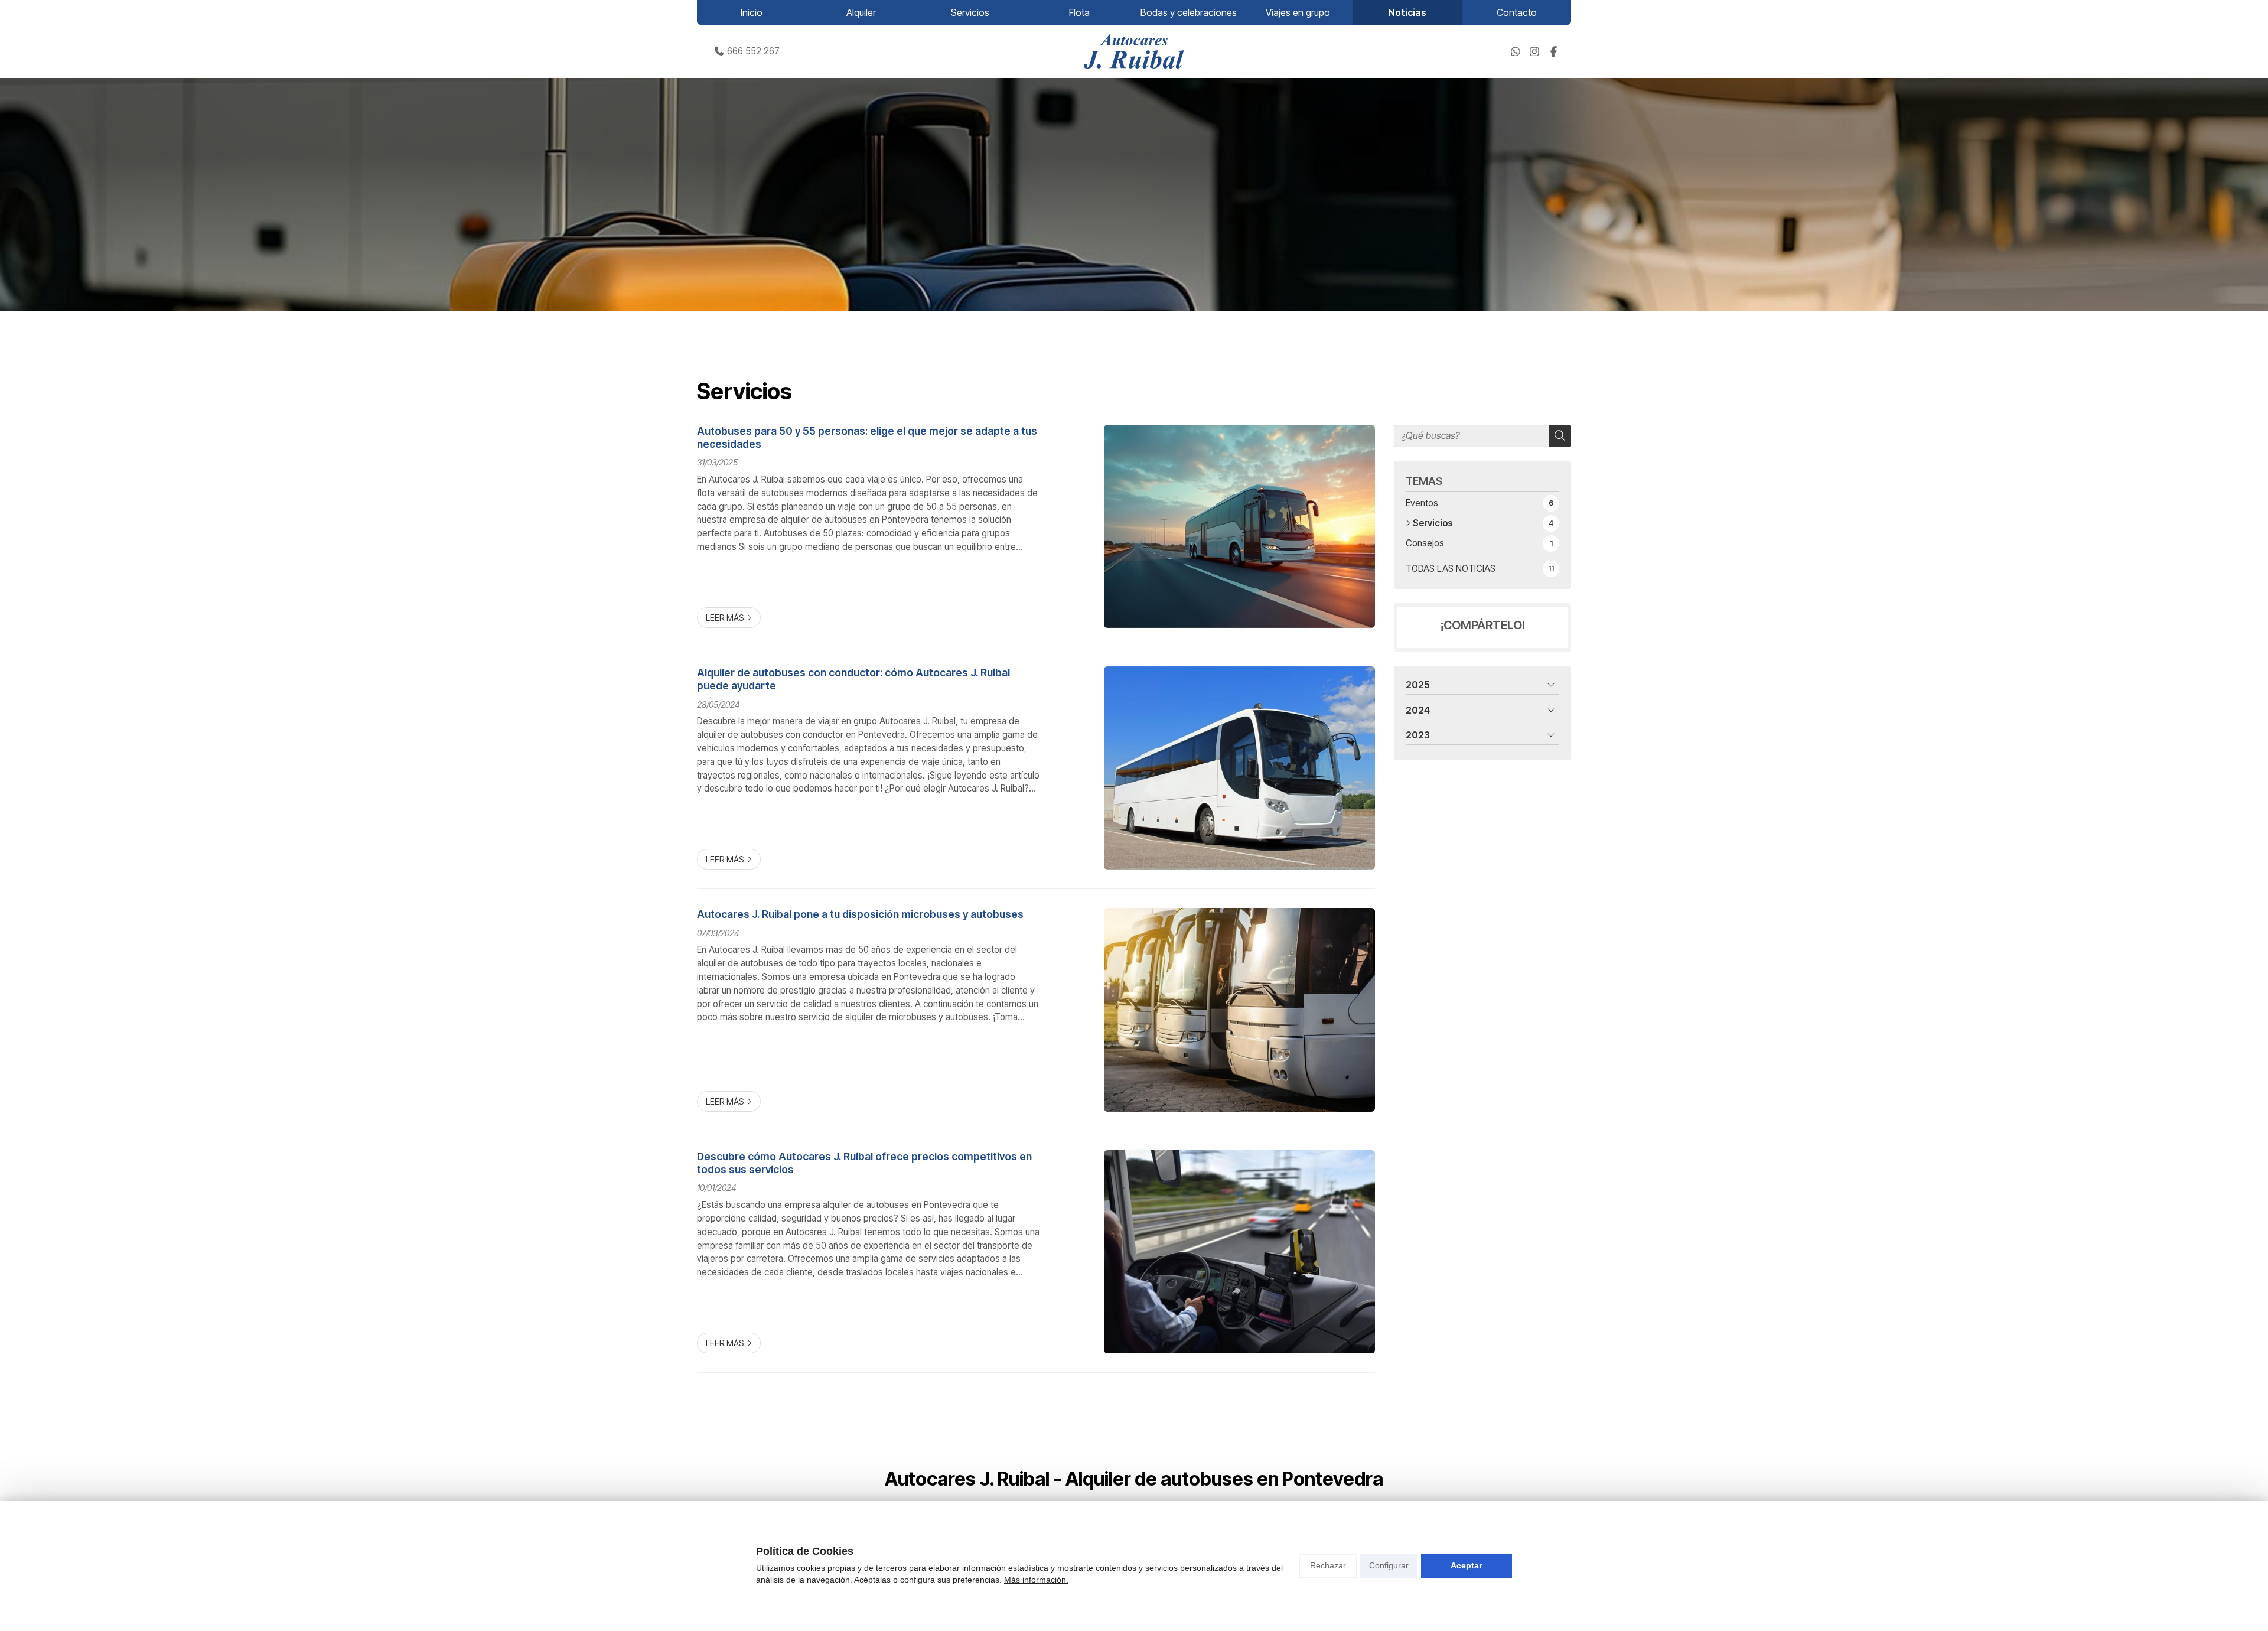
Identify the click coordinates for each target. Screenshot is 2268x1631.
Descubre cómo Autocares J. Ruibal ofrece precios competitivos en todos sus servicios (864, 1163)
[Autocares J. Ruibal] (1134, 51)
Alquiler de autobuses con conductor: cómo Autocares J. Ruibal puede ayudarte (853, 679)
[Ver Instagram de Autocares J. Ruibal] (1534, 51)
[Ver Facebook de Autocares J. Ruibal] (1553, 51)
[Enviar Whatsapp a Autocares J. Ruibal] (1516, 51)
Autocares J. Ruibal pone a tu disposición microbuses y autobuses (860, 914)
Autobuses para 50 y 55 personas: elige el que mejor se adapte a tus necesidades (867, 437)
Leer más (725, 618)
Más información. (1036, 1580)
